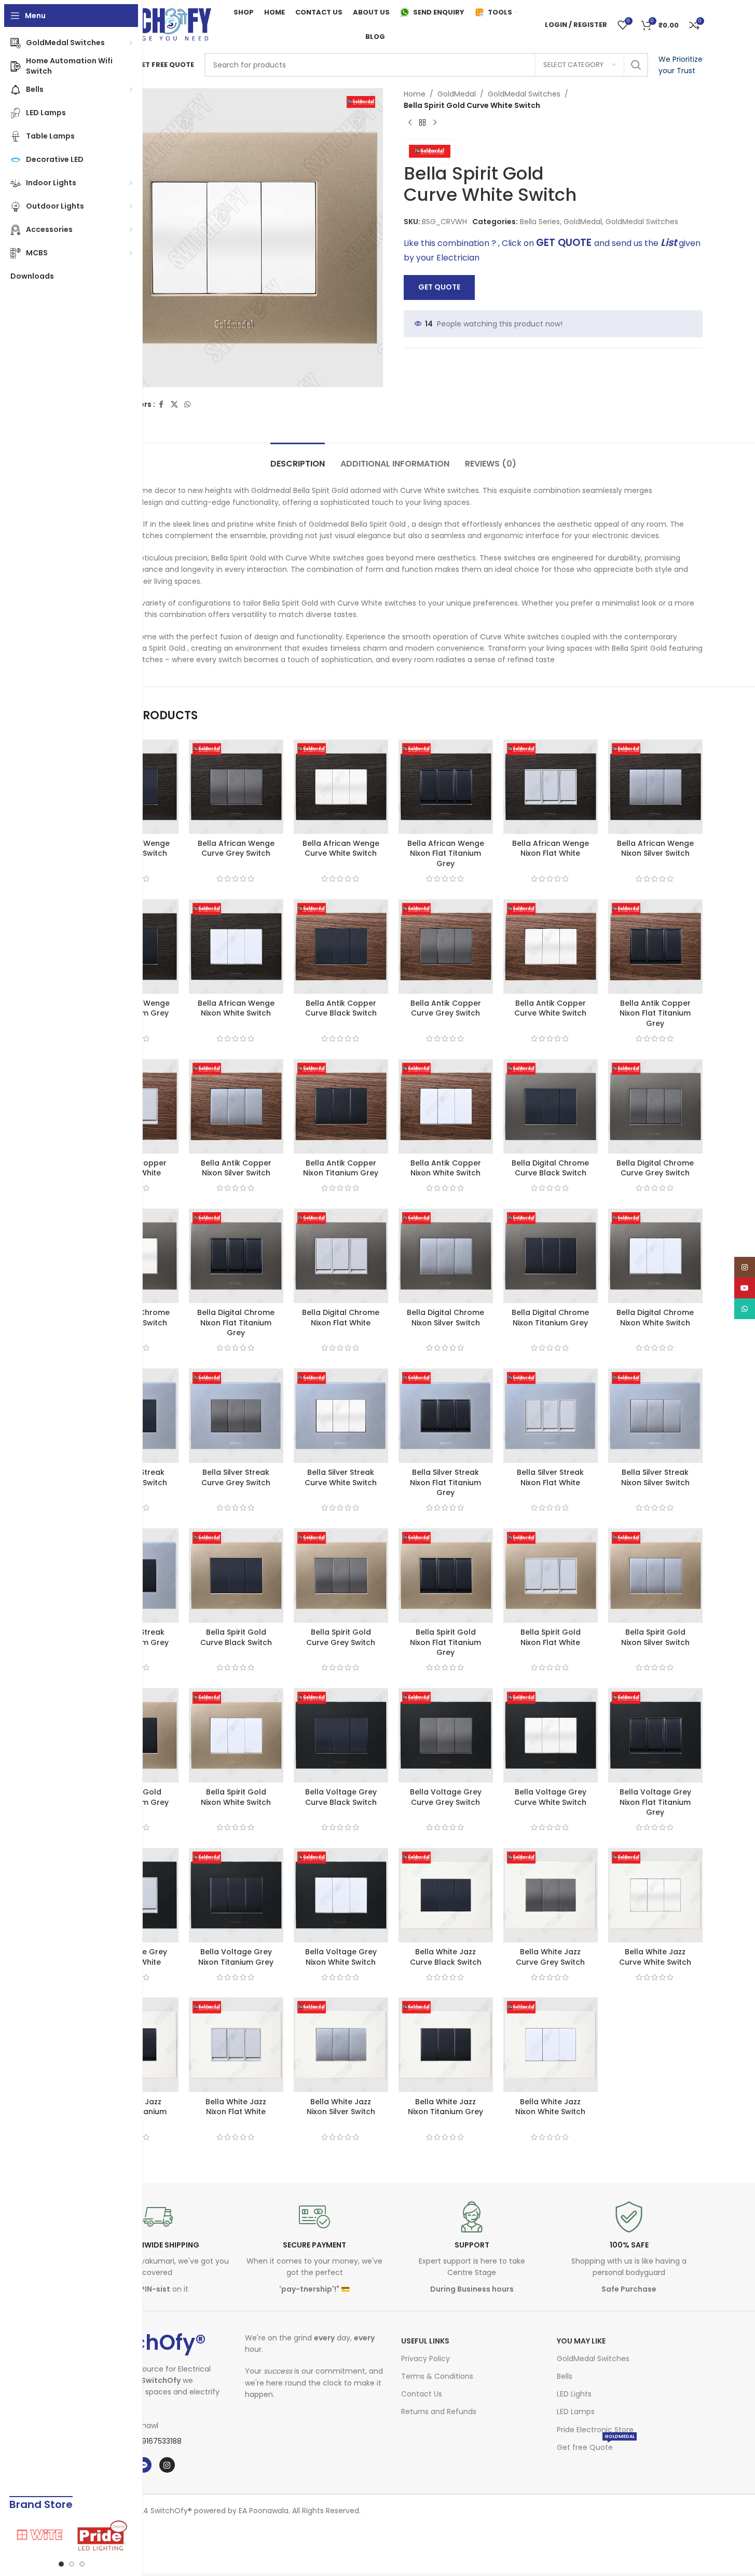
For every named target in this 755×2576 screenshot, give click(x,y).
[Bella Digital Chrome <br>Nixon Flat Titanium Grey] (236, 1256)
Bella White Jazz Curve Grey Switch (550, 1957)
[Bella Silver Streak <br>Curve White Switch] (341, 1416)
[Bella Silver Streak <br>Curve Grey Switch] (236, 1416)
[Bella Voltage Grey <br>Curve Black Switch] (341, 1735)
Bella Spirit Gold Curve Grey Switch (341, 1637)
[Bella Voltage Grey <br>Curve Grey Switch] (446, 1735)
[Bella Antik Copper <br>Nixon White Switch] (446, 1106)
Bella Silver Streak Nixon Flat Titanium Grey (445, 1482)
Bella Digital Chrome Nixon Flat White (341, 1318)
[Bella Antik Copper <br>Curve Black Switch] (341, 947)
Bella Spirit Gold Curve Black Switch (236, 1637)
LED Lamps (576, 2411)
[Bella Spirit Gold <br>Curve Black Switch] (236, 1575)
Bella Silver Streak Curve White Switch (341, 1477)
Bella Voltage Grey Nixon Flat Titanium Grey (655, 1802)
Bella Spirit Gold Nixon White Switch (236, 1797)
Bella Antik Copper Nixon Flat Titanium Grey (655, 1013)
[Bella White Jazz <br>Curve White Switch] (655, 1895)
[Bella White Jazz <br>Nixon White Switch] (551, 2045)
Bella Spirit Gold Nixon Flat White (551, 1637)
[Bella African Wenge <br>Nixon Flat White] (551, 787)
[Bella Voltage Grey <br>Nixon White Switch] (341, 1895)
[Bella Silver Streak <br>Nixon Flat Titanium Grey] (446, 1416)
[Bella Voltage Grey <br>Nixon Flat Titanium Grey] (655, 1735)
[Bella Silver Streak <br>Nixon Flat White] (551, 1416)
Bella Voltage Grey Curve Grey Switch (446, 1797)
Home (415, 94)
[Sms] (144, 2465)
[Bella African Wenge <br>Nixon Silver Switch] (655, 787)
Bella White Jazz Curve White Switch (655, 1957)
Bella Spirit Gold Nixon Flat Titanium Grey (445, 1642)
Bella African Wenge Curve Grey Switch (236, 848)
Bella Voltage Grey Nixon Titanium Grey (236, 1957)
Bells (565, 2376)
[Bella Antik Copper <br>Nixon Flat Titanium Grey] (655, 947)
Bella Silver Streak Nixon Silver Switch (655, 1477)
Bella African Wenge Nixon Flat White (551, 848)
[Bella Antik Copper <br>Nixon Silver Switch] (236, 1106)
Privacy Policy (425, 2359)
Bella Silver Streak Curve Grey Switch (236, 1477)
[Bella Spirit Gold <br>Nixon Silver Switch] (655, 1575)
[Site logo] (149, 24)
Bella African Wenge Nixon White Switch (236, 1008)
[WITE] (40, 2536)
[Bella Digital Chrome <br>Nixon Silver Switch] (446, 1256)
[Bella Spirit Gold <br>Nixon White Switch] (236, 1735)
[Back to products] (422, 123)
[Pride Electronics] (103, 2536)
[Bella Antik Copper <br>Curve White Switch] (551, 947)
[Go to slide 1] (61, 2564)
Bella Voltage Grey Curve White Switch (550, 1797)
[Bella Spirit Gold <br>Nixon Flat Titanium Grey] (446, 1575)
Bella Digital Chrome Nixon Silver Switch (445, 1318)
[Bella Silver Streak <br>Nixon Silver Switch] (655, 1416)
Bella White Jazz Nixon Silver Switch (341, 2107)
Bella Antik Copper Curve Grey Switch (446, 1008)
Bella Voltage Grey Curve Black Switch (341, 1797)
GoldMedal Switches (524, 94)
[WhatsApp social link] (187, 405)
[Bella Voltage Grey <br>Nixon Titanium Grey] (236, 1895)
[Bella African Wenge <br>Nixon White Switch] (236, 947)
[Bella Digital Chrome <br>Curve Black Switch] (551, 1106)
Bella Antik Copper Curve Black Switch (341, 1008)
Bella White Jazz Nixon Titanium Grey (445, 2107)
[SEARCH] (636, 65)
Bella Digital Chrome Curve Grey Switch (655, 1168)
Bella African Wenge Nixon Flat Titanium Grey (446, 853)
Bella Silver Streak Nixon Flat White (550, 1477)
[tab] (298, 458)
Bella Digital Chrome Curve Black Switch (550, 1168)
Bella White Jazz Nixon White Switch (550, 2107)
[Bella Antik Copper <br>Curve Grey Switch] (446, 947)
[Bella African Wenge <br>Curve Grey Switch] (236, 787)
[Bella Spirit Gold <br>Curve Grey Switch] (341, 1575)
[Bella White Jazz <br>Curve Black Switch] (446, 1895)
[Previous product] (410, 123)
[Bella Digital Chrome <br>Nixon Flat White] (341, 1256)
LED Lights (574, 2394)
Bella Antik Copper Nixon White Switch (446, 1168)
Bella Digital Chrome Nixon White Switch (655, 1318)
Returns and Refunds (439, 2411)
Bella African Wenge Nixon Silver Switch (655, 848)
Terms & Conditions (437, 2376)
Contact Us (422, 2394)
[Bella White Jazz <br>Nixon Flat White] (236, 2045)
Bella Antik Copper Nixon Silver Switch (236, 1168)
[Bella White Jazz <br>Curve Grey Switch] (551, 1895)
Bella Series (540, 222)
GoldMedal (457, 94)
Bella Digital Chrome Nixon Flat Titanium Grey (236, 1323)
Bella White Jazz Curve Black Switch (446, 1957)
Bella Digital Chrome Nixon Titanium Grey (550, 1318)
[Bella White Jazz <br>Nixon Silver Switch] (341, 2045)
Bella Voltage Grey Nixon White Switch (341, 1957)
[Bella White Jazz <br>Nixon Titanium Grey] (446, 2045)
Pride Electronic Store (595, 2430)
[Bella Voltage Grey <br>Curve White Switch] (551, 1735)
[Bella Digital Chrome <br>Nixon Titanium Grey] (551, 1256)
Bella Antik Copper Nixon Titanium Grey (341, 1168)
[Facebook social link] (161, 405)
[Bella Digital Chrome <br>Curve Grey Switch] (655, 1106)
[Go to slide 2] (72, 2564)
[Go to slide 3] (82, 2564)
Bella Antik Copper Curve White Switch (550, 1008)
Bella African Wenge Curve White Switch (341, 848)
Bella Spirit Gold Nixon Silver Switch (655, 1637)
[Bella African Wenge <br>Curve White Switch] (341, 787)
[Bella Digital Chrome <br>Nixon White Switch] (655, 1256)
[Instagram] (167, 2465)
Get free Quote (596, 2445)
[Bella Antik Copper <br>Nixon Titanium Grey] (341, 1106)
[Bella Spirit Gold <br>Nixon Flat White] (551, 1575)
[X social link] (174, 405)
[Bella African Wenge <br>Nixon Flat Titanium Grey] (446, 787)
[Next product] (435, 123)
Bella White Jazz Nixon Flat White (236, 2107)
